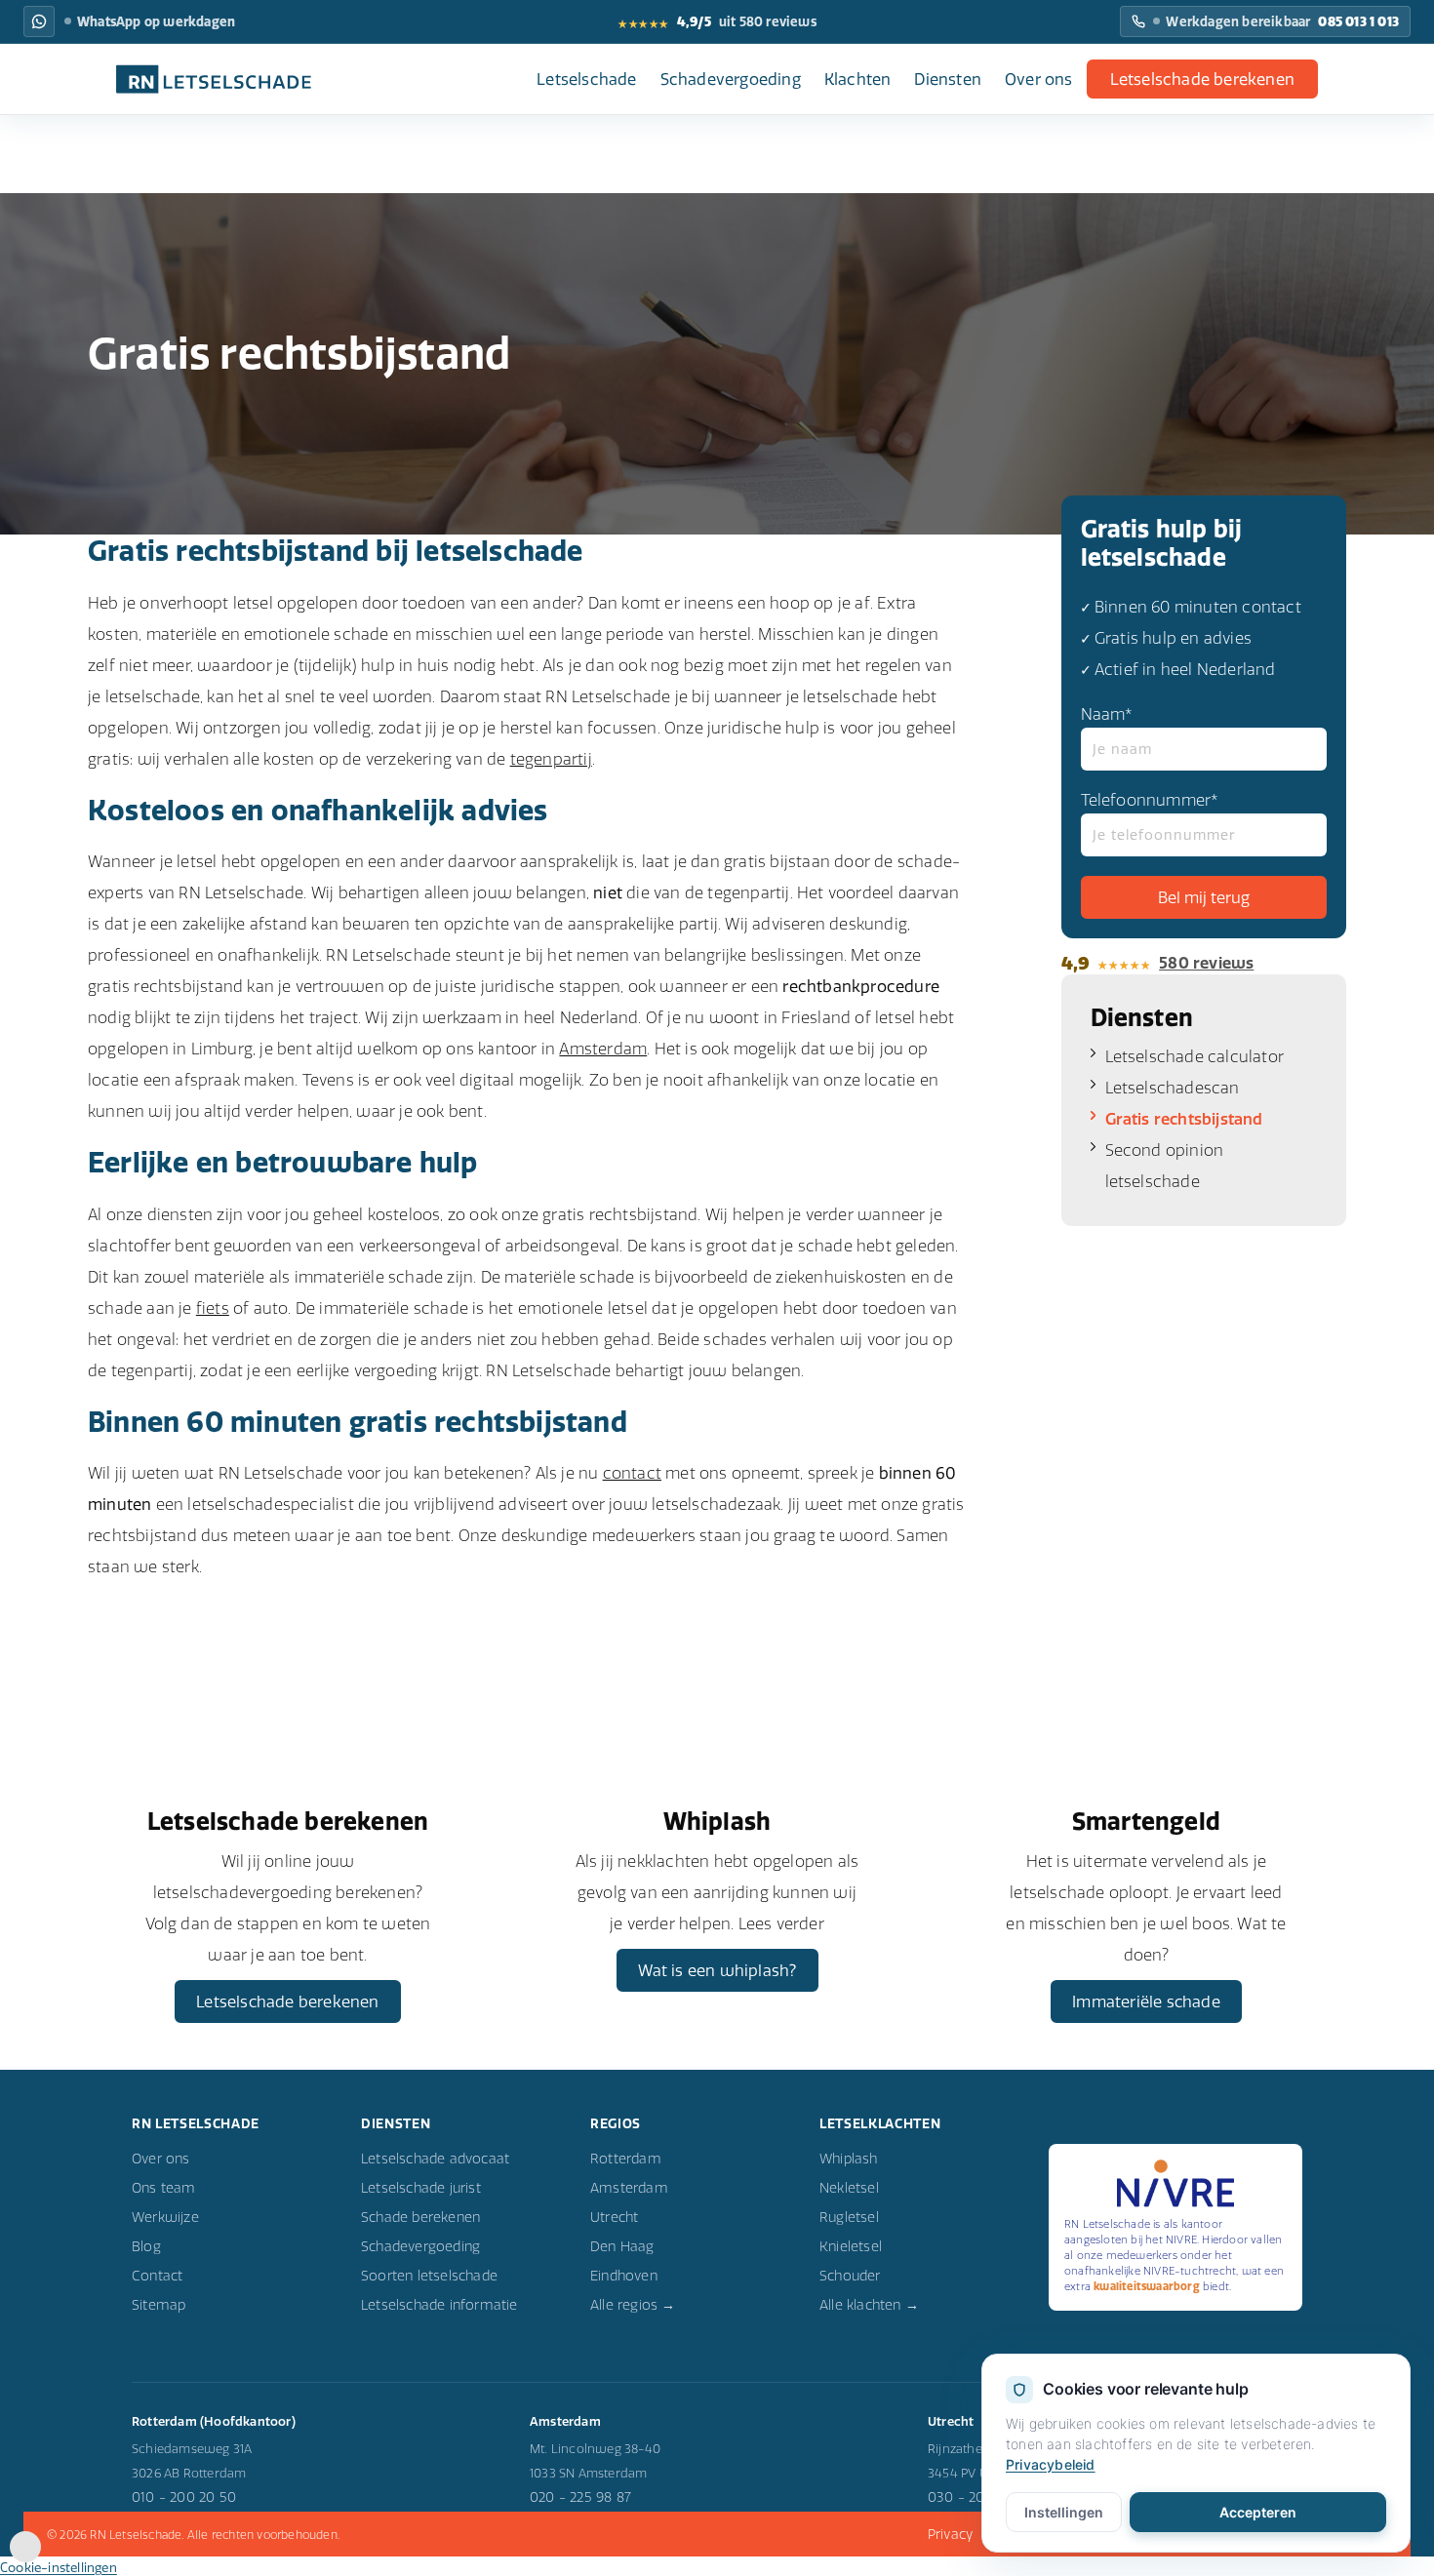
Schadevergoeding (731, 79)
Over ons (1039, 79)
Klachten (858, 79)
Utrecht (614, 2217)
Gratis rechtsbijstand (1184, 1119)
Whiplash (849, 2159)
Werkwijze (165, 2217)
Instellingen (1064, 2512)
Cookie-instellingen (59, 2567)
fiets (213, 1308)
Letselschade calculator (1195, 1056)
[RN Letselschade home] (214, 79)
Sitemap (159, 2305)
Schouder (850, 2276)
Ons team (164, 2188)
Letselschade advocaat (435, 2159)
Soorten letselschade (429, 2276)
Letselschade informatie (439, 2305)
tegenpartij (551, 759)
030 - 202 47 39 (980, 2497)
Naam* (1107, 714)
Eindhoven (624, 2276)
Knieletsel (851, 2246)
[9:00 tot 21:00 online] (25, 2556)
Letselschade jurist (421, 2188)
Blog (146, 2246)
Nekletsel (849, 2188)
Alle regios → (633, 2305)
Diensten (948, 79)
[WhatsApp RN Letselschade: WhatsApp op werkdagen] (39, 21)
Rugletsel (849, 2217)
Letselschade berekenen (1202, 79)
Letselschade (586, 79)
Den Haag (622, 2246)
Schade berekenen (420, 2217)
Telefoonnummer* (1150, 800)
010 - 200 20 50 (184, 2497)
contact (632, 1473)
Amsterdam (603, 1049)
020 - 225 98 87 (580, 2497)
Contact (157, 2276)
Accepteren (1258, 2512)
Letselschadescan (1173, 1088)
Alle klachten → (869, 2305)
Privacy (950, 2534)
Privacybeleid (1051, 2464)
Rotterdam (626, 2159)
